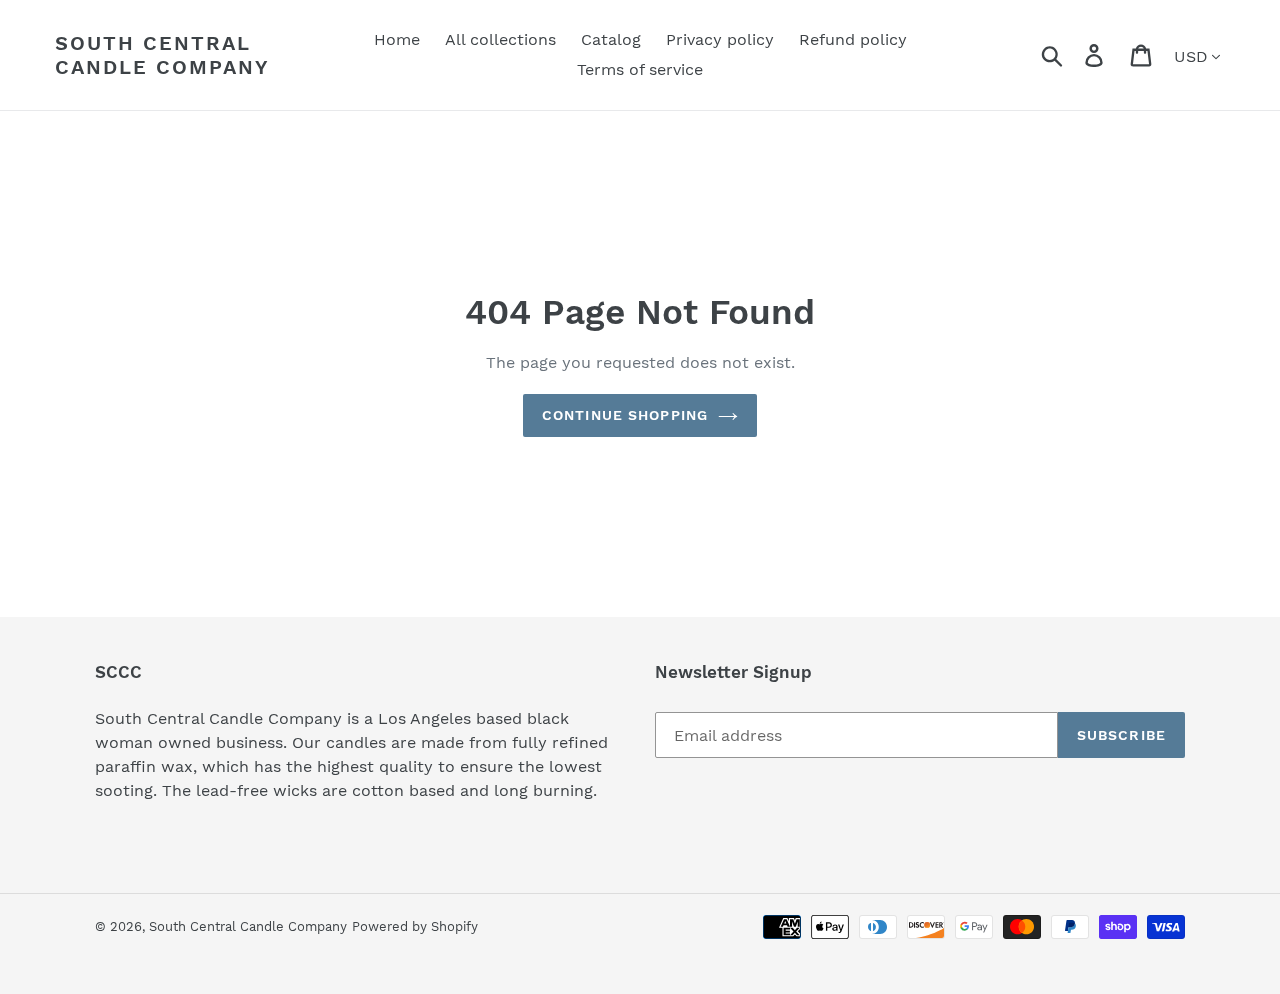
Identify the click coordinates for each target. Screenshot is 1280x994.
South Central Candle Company (162, 55)
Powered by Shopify (415, 926)
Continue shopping (625, 415)
